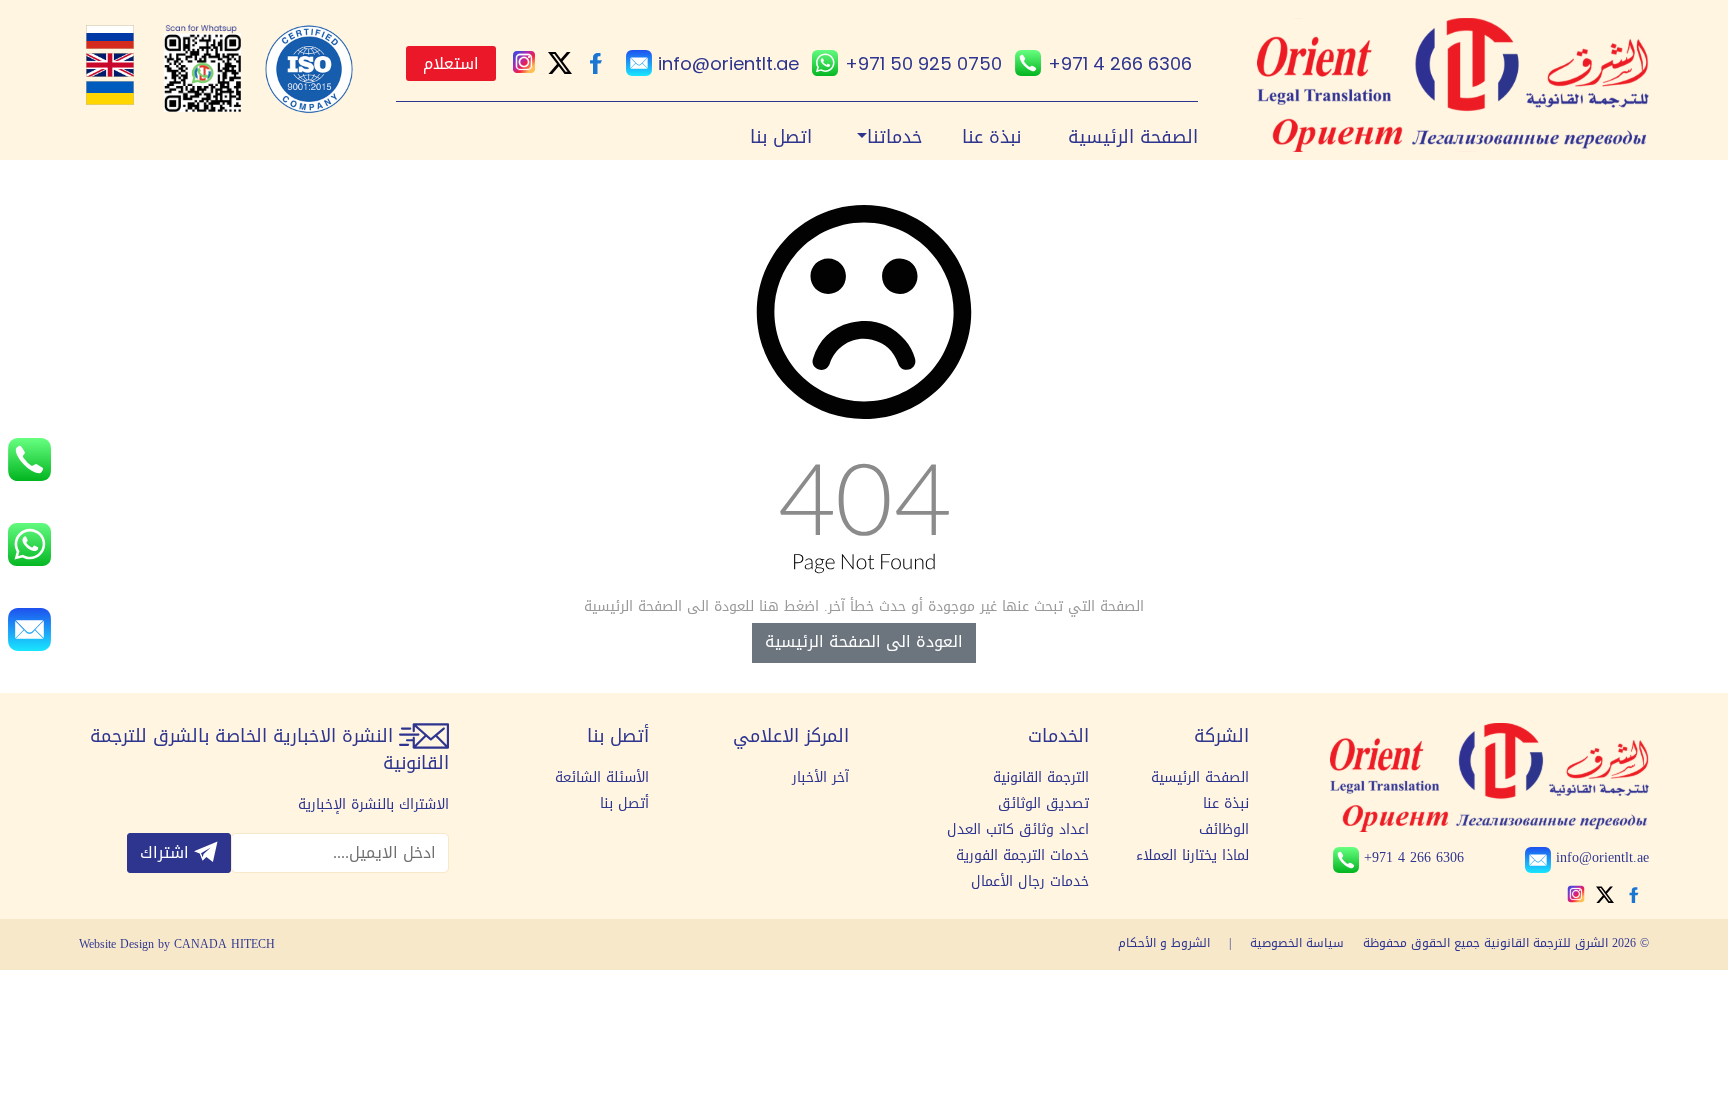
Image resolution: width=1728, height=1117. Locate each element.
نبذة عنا (991, 137)
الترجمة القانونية (1041, 778)
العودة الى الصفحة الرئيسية (864, 641)
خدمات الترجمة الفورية (1022, 856)
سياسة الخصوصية (1295, 943)
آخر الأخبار (820, 778)
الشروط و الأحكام (1164, 943)
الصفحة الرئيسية (1133, 137)
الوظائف (1224, 830)
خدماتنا (894, 137)
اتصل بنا (781, 137)
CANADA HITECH (224, 944)
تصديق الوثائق (1043, 804)
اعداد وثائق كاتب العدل (1018, 830)
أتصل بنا (624, 804)
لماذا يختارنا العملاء (1192, 856)
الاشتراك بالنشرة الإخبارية (373, 805)
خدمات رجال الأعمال (1030, 882)
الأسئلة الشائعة (602, 778)
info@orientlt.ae (728, 63)
